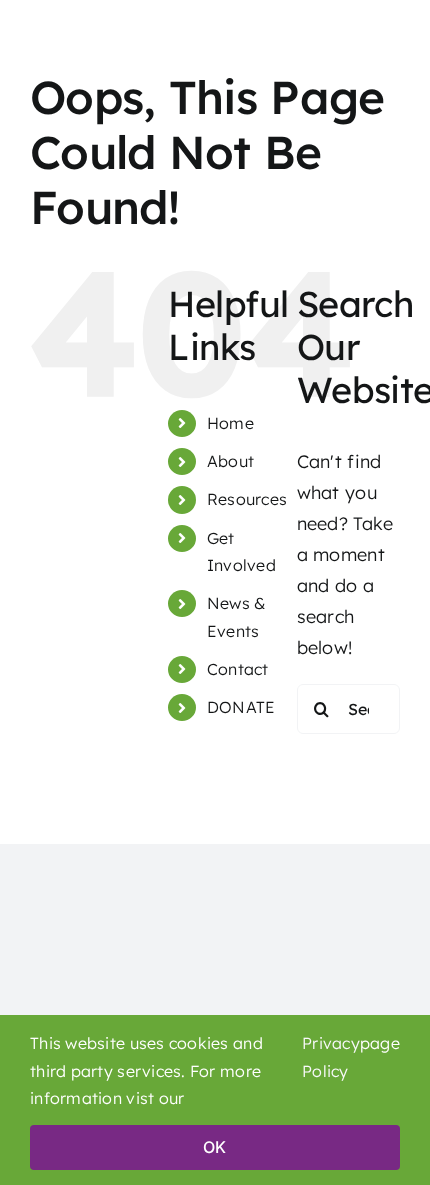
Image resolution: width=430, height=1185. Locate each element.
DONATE (241, 707)
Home (230, 423)
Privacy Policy (331, 1057)
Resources (247, 499)
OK (214, 1147)
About (230, 461)
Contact (238, 669)
